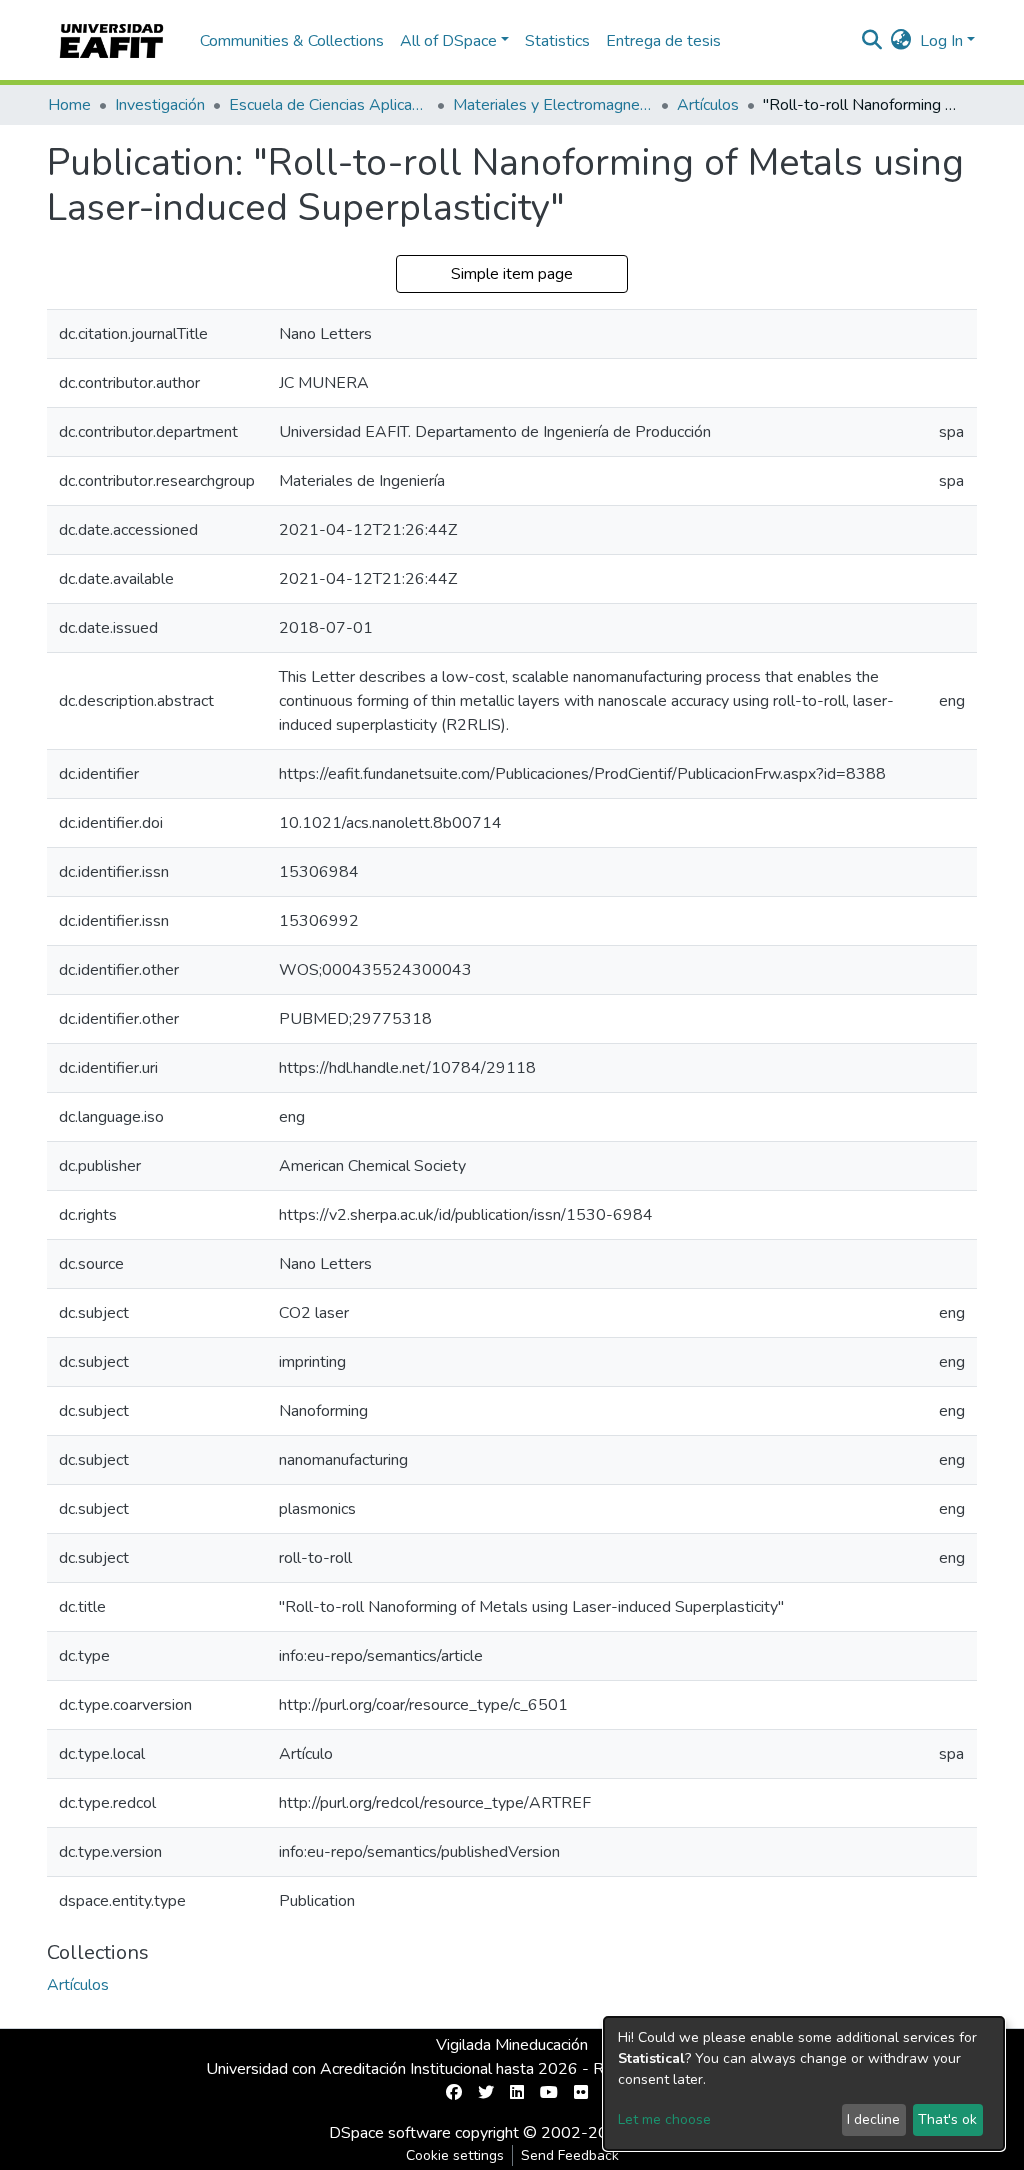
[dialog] (804, 2083)
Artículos (708, 105)
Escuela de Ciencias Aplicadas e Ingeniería (329, 105)
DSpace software (390, 2133)
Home (69, 105)
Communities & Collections (292, 41)
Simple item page (512, 274)
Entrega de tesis (663, 41)
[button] (901, 41)
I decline (873, 2119)
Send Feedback (570, 2155)
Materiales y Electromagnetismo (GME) (553, 105)
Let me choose (664, 2119)
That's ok (947, 2119)
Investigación (160, 105)
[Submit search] (872, 41)
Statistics (557, 41)
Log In (941, 41)
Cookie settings (455, 2155)
